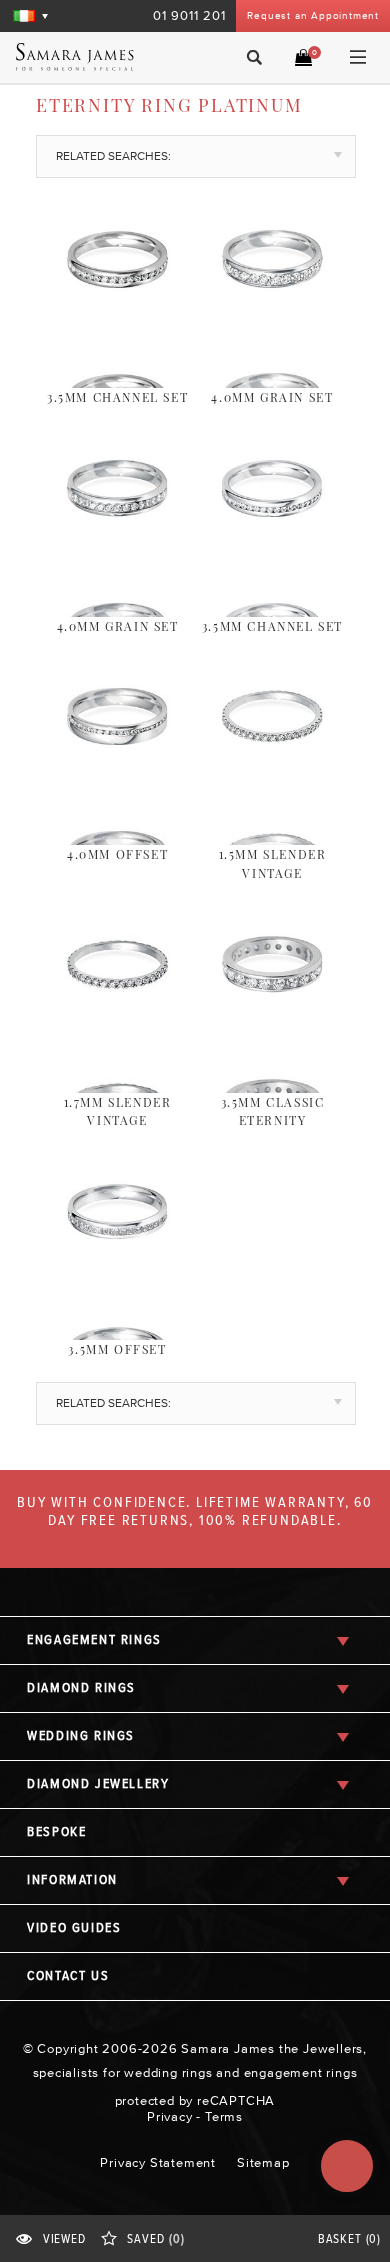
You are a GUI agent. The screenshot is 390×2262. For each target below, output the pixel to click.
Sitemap (263, 2162)
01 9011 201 (189, 15)
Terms (224, 2116)
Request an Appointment (313, 15)
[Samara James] (89, 57)
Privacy (170, 2116)
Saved (155, 2239)
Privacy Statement (158, 2162)
